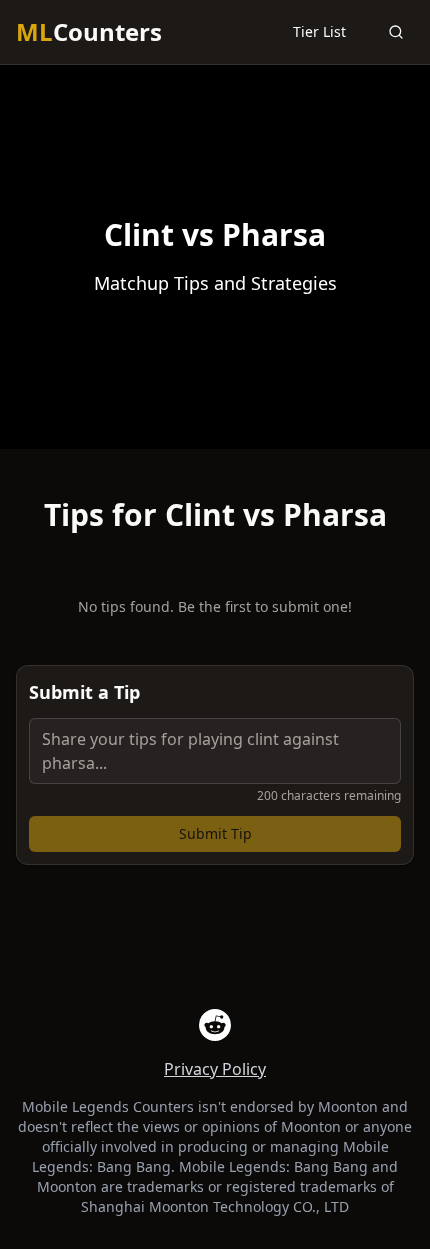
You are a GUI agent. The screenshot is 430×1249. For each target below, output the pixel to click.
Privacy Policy (215, 1069)
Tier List (319, 31)
